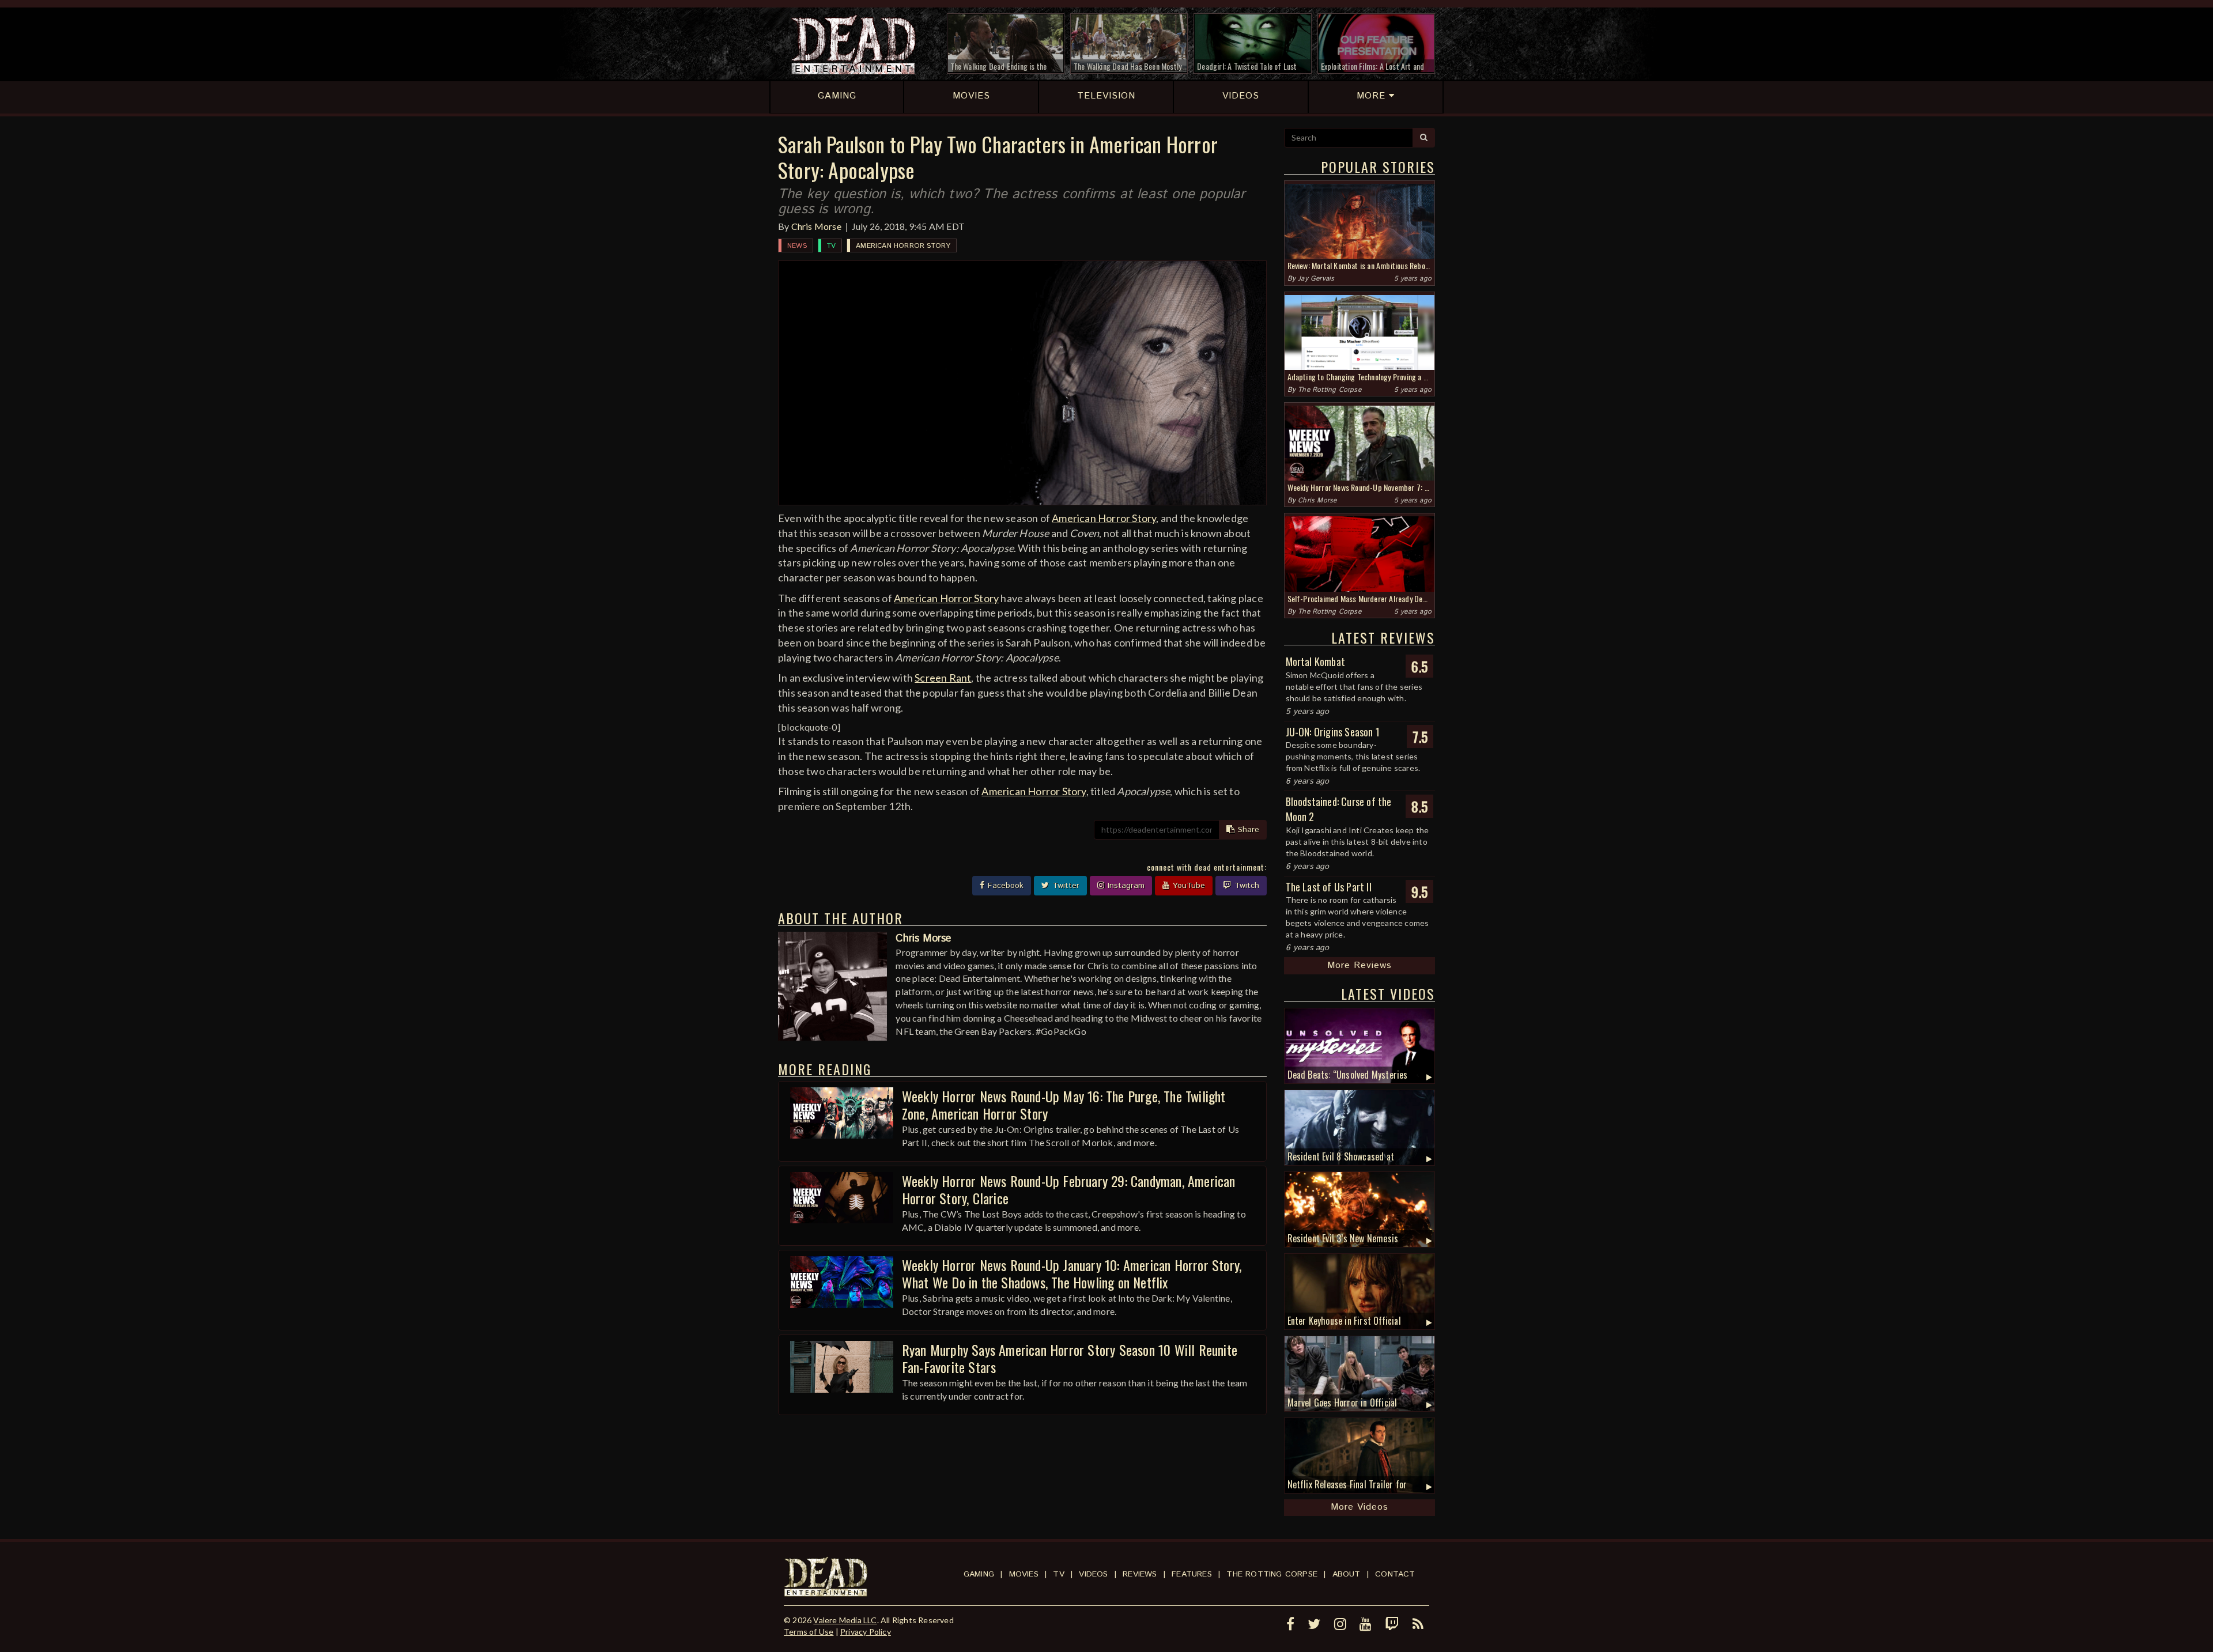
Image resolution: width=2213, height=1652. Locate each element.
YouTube (1187, 886)
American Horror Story (903, 246)
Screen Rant (943, 678)
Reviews (1140, 1574)
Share (1247, 830)
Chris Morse (816, 226)
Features (1192, 1574)
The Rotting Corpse (1330, 390)
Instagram (1125, 886)
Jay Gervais (1316, 279)
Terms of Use (809, 1632)
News (797, 246)
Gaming (979, 1574)
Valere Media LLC (845, 1620)
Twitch (1245, 886)
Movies (1024, 1574)
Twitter (1064, 886)
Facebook (1004, 886)
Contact (1395, 1574)
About (1347, 1574)
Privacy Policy (866, 1632)
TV (831, 246)
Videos (1093, 1574)
